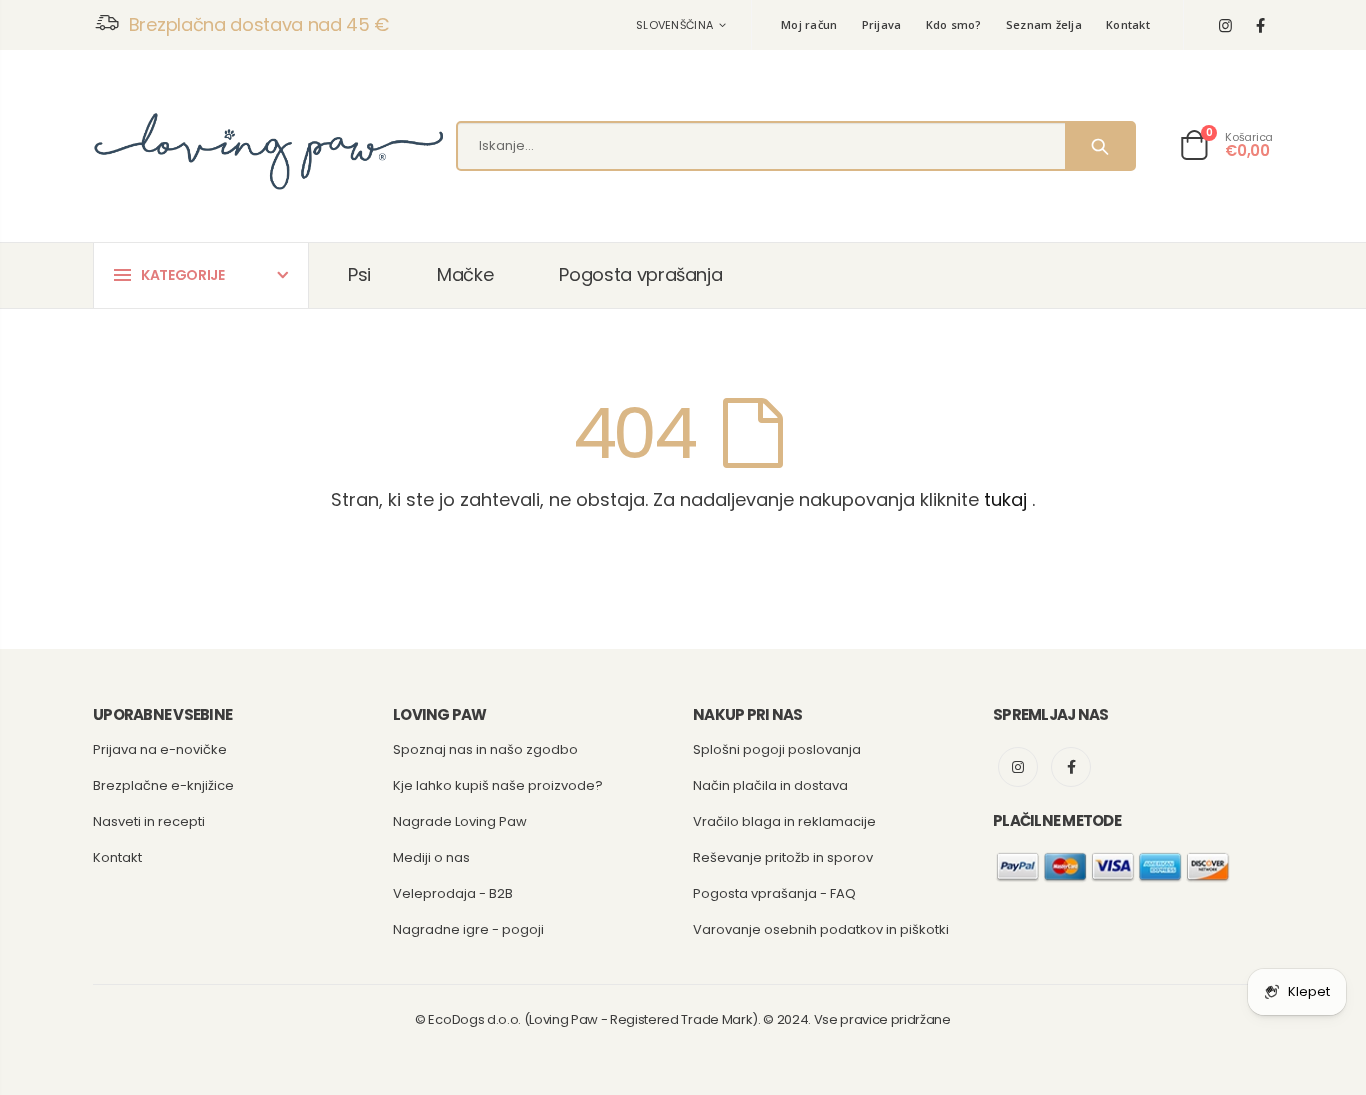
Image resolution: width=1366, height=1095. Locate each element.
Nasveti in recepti (149, 821)
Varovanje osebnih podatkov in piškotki (821, 929)
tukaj (1005, 499)
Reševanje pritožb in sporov (783, 857)
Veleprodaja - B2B (453, 893)
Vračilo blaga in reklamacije (784, 821)
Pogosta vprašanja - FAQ (774, 893)
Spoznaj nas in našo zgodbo (485, 749)
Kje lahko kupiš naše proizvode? (498, 785)
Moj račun (809, 24)
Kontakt (1128, 24)
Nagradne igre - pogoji (468, 929)
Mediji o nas (431, 857)
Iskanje (1099, 146)
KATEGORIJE (183, 275)
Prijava (882, 24)
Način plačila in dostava (770, 785)
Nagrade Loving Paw (460, 821)
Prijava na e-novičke (160, 749)
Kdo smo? (954, 24)
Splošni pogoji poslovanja (777, 749)
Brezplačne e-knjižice (163, 785)
